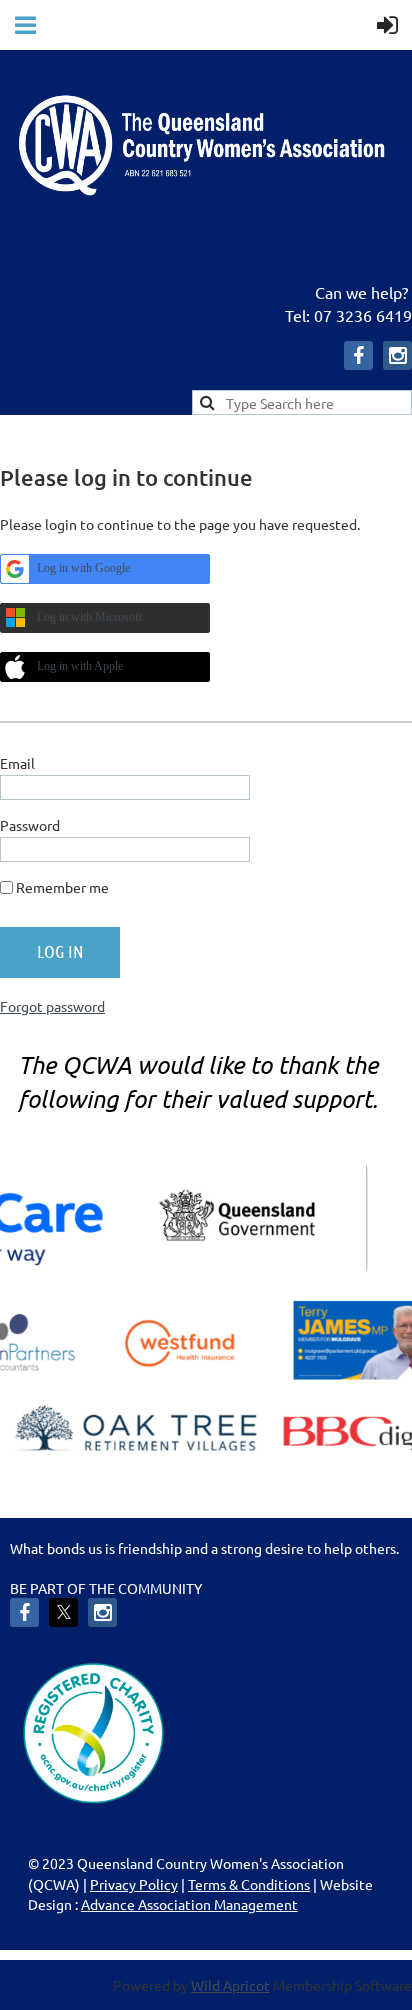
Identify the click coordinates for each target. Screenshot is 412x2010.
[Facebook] (358, 355)
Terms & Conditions (249, 1884)
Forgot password (52, 1006)
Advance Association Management (189, 1904)
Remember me (62, 887)
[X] (63, 1612)
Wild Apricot (230, 1985)
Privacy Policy (134, 1884)
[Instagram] (397, 355)
